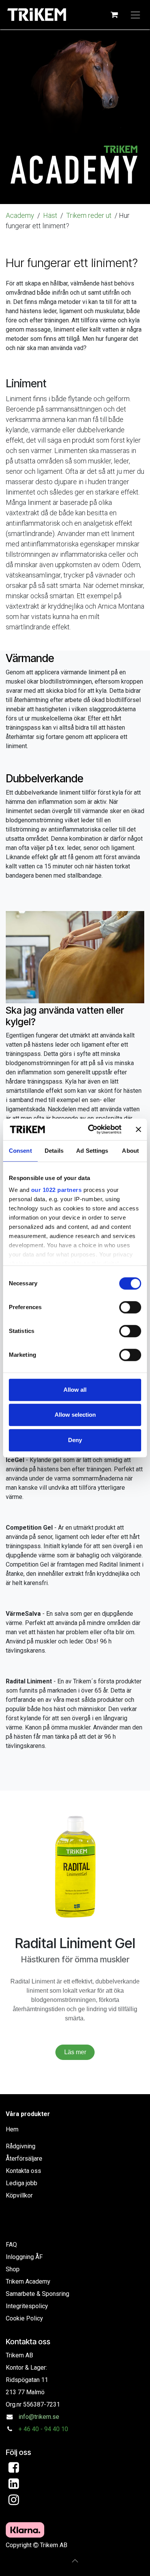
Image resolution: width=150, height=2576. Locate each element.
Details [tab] (54, 1151)
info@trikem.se (39, 2417)
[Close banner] (138, 1129)
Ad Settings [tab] (92, 1151)
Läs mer (75, 2052)
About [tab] (130, 1151)
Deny (75, 1440)
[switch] (130, 1307)
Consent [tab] (20, 1151)
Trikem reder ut (90, 215)
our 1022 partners (57, 1190)
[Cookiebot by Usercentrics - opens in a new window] (91, 1129)
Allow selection (75, 1415)
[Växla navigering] (135, 15)
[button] (75, 2561)
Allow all (75, 1390)
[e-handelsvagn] (114, 15)
